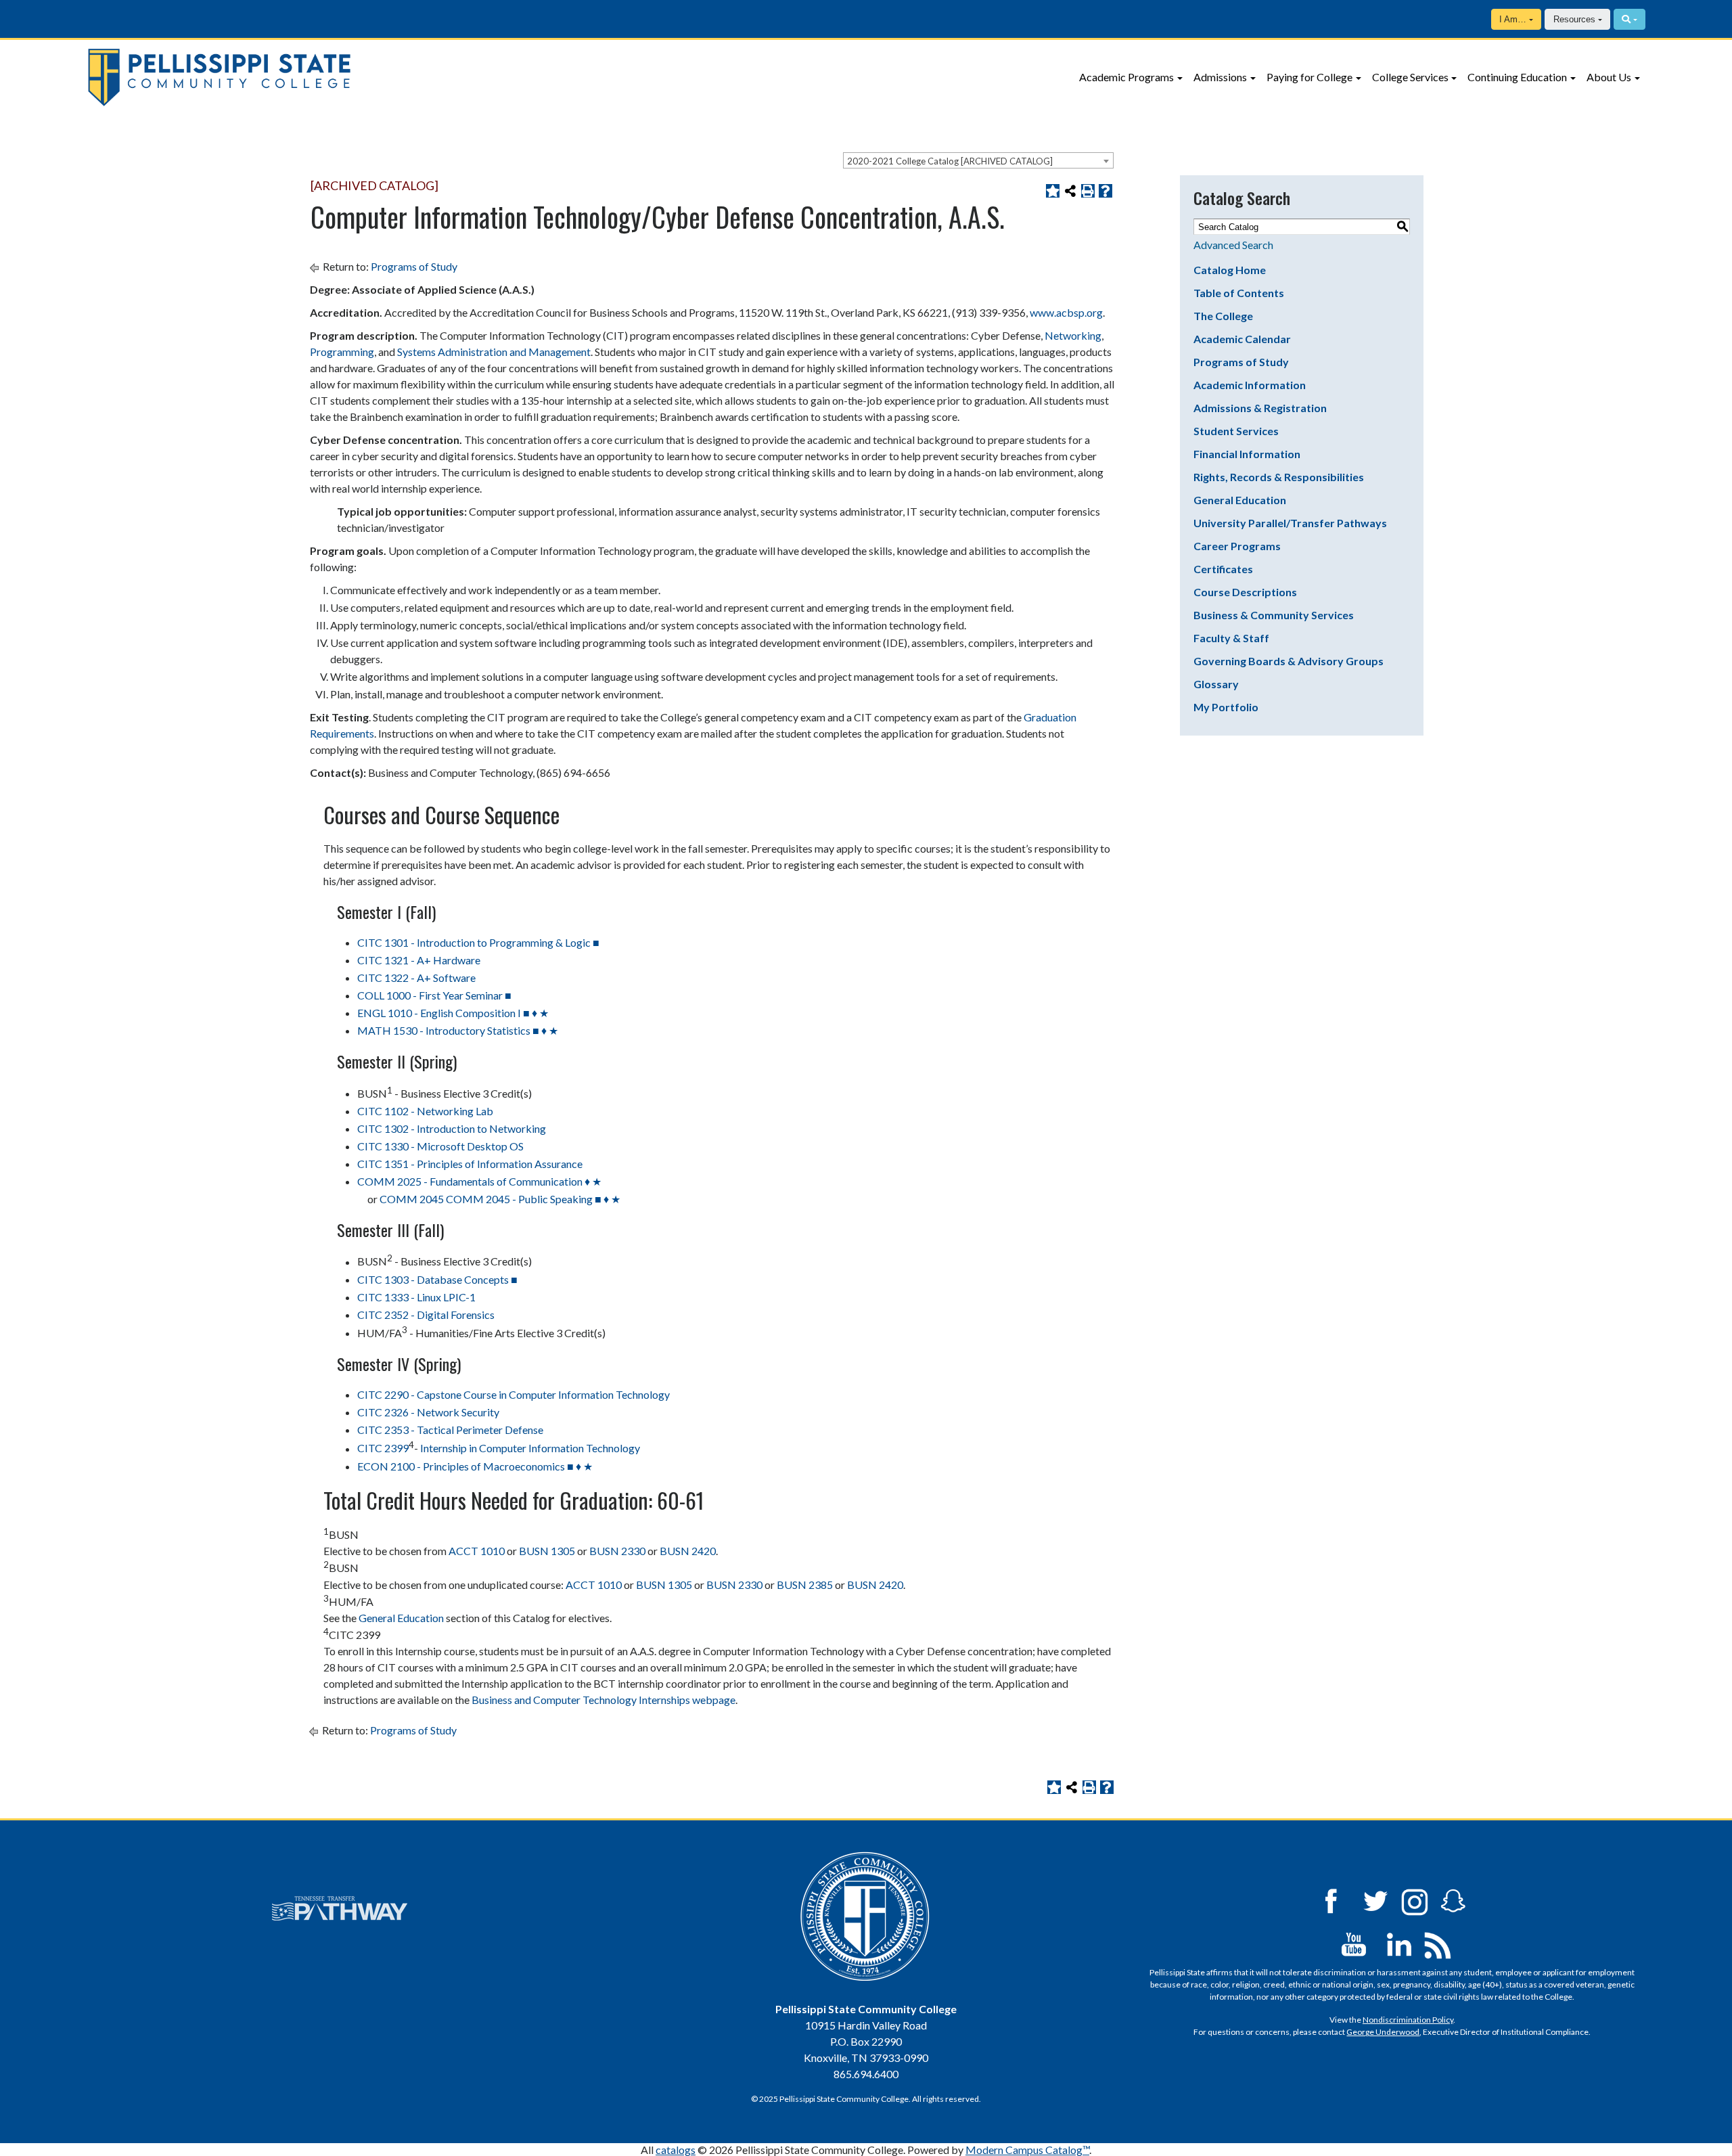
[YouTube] (1354, 1943)
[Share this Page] (1070, 191)
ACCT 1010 (477, 1551)
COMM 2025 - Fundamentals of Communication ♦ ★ (479, 1181)
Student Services (1236, 431)
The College (1223, 316)
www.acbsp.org (1066, 312)
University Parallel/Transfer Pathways (1290, 523)
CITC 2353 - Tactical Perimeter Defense (450, 1430)
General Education (401, 1618)
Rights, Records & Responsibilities (1279, 477)
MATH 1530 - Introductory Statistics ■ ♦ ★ (458, 1030)
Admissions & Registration (1260, 408)
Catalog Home (1230, 270)
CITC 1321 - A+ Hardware (419, 960)
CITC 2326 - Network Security (428, 1412)
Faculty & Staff (1231, 638)
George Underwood (1383, 2032)
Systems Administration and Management (494, 352)
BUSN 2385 (805, 1585)
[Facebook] (1331, 1900)
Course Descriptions (1245, 592)
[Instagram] (1415, 1900)
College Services (1410, 77)
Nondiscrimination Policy (1408, 2020)
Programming (342, 352)
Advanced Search (1233, 245)
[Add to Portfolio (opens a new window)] (1053, 191)
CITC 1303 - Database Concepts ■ (437, 1279)
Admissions (1220, 77)
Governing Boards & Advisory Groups (1289, 661)
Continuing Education (1517, 77)
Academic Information (1250, 385)
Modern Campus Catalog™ (1027, 2150)
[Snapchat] (1453, 1900)
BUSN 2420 (688, 1551)
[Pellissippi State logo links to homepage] (352, 77)
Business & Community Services (1274, 615)
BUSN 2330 (617, 1551)
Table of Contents (1239, 293)
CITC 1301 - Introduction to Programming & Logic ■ (478, 942)
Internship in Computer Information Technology (530, 1448)
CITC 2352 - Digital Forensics (426, 1315)
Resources (1574, 19)
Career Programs (1237, 546)
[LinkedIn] (1399, 1943)
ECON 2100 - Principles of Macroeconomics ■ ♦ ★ (475, 1466)
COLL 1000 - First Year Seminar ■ (434, 995)
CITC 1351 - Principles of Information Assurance (470, 1164)
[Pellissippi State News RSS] (1438, 1943)
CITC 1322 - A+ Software (416, 978)
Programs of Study (414, 266)
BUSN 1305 (547, 1551)
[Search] (1630, 19)
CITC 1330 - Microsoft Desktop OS (440, 1146)
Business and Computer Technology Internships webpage (603, 1700)
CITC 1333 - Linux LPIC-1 (416, 1297)
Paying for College (1309, 77)
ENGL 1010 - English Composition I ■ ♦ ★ (453, 1013)
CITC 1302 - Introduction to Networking (452, 1128)
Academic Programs (1126, 77)
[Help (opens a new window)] (1106, 191)
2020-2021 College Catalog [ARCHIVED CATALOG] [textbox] (950, 161)
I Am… (1513, 19)
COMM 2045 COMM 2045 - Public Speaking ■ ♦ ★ (500, 1199)
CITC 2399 (383, 1448)
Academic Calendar (1242, 339)
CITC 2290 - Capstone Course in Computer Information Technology (514, 1394)
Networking (1073, 335)
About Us (1609, 77)
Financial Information (1247, 454)
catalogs (676, 2150)
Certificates (1223, 569)
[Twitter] (1376, 1900)
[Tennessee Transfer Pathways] (340, 1908)
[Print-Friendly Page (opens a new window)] (1088, 191)
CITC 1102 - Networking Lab (425, 1111)
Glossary (1216, 684)
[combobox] (978, 160)
